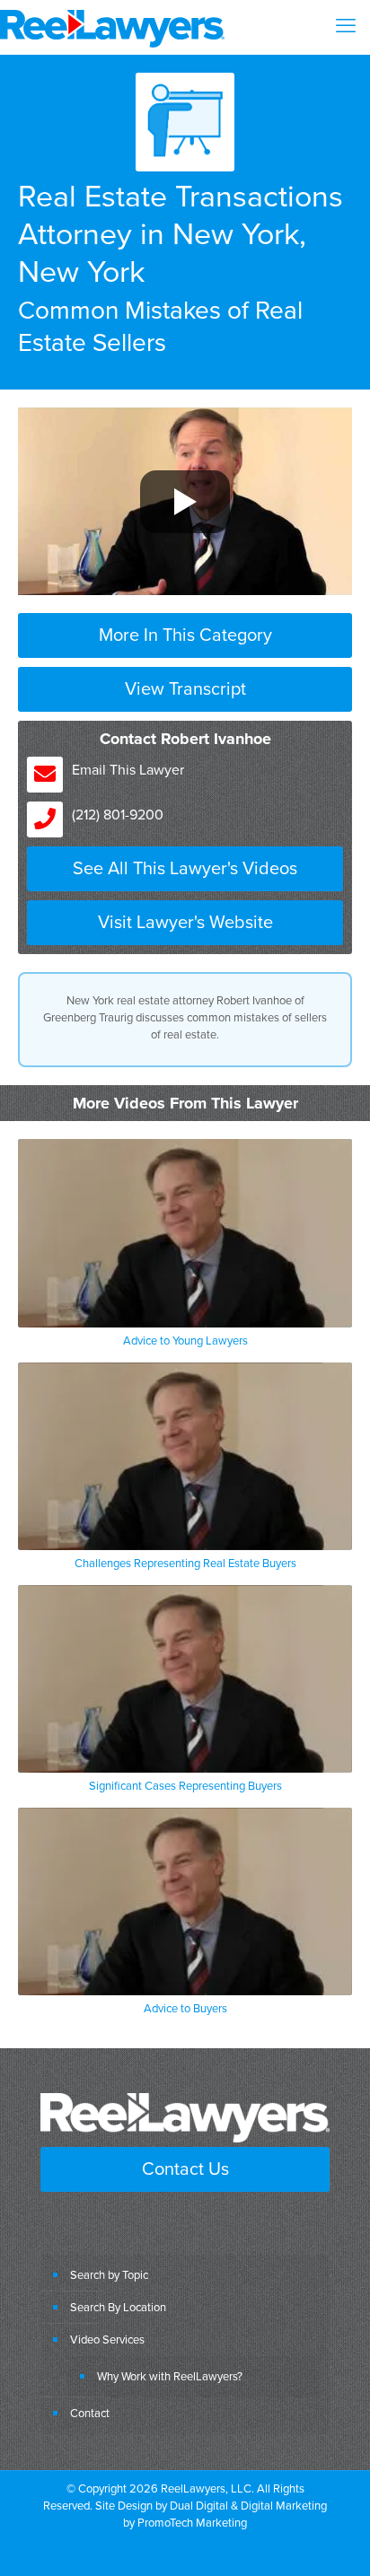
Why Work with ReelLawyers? (170, 2376)
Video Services (107, 2339)
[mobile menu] (346, 27)
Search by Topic (109, 2274)
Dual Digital (199, 2505)
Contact (90, 2413)
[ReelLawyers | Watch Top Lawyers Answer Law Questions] (112, 27)
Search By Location (118, 2307)
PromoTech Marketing (192, 2522)
